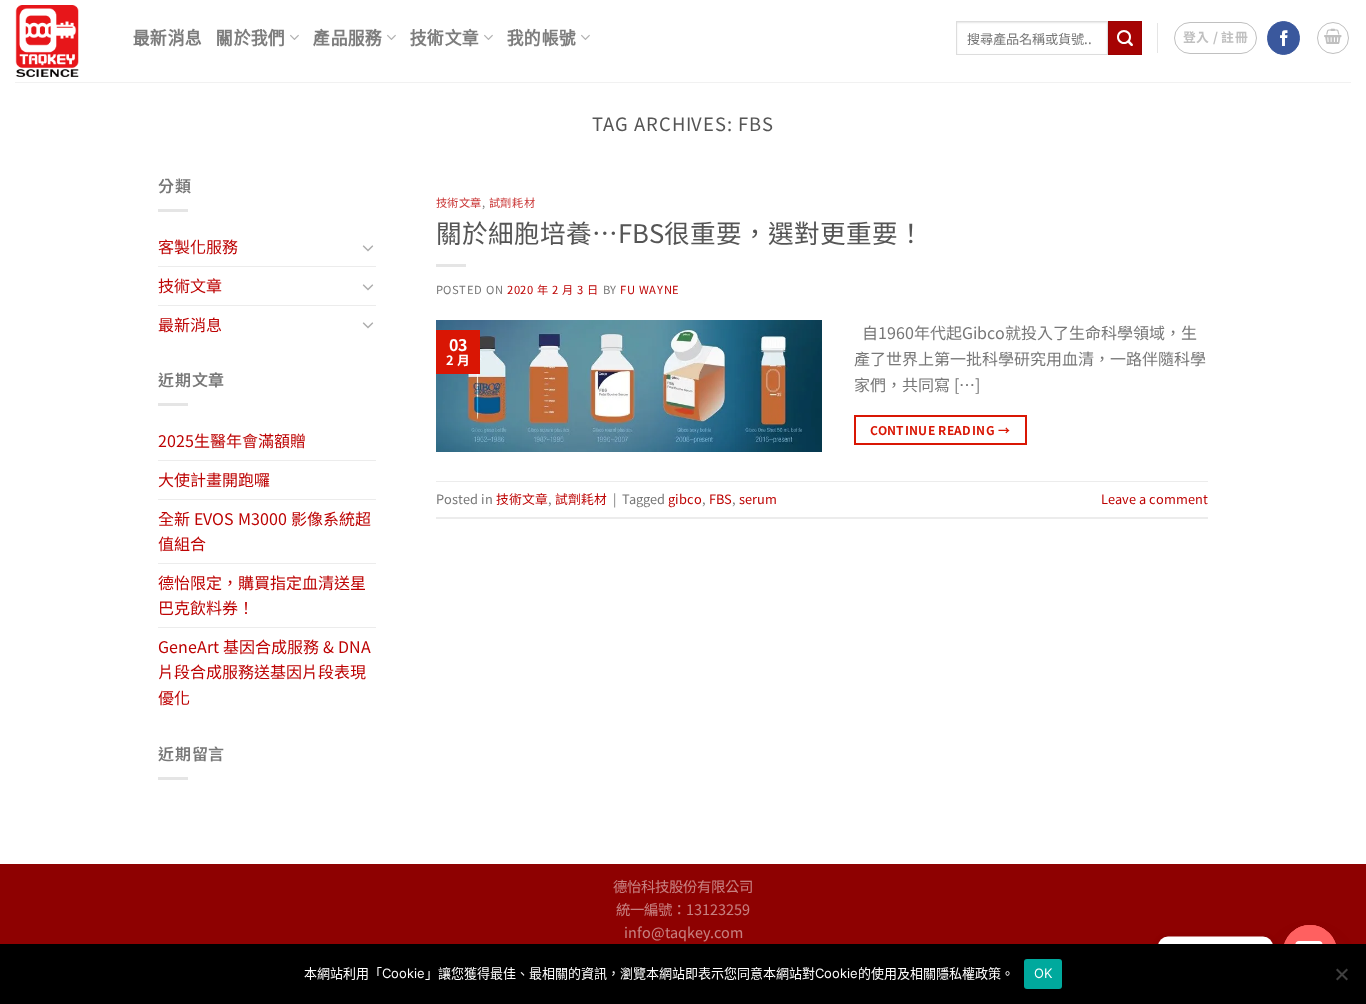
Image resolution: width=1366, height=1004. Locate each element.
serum (758, 498)
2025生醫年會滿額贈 (232, 440)
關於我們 (250, 38)
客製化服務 (198, 246)
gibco (685, 498)
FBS (720, 498)
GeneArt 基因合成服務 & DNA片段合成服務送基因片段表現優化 (264, 671)
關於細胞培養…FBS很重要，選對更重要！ (680, 231)
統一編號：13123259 (683, 908)
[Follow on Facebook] (1283, 38)
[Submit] (1125, 38)
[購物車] (1333, 38)
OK (1043, 973)
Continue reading (940, 429)
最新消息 (167, 38)
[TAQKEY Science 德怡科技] (59, 41)
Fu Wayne (649, 289)
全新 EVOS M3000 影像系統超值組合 (264, 531)
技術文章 (444, 38)
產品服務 (347, 38)
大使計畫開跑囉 (214, 479)
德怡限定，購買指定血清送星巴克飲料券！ (262, 595)
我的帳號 (541, 38)
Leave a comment (1154, 498)
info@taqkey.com (683, 931)
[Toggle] (368, 247)
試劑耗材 (512, 202)
